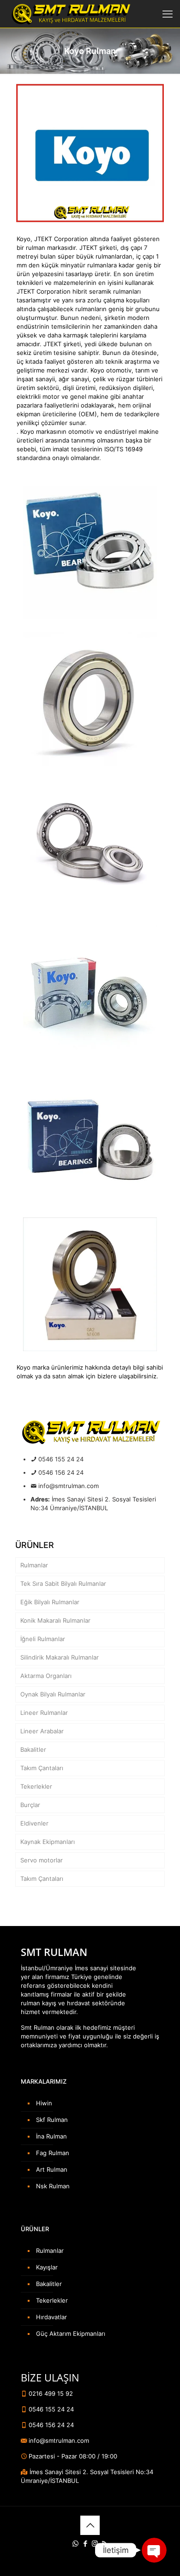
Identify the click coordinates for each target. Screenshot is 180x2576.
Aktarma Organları (46, 1676)
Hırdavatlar (51, 2317)
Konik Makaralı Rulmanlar (55, 1620)
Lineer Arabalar (42, 1731)
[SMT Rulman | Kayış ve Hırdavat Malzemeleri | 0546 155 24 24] (70, 14)
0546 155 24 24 (61, 1459)
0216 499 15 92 (50, 2393)
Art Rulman (52, 2169)
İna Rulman (51, 2136)
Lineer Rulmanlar (44, 1713)
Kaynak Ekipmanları (48, 1842)
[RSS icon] (105, 2544)
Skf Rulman (52, 2120)
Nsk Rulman (53, 2186)
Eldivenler (34, 1823)
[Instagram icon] (95, 2544)
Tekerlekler (36, 1786)
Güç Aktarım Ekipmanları (71, 2334)
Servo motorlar (42, 1860)
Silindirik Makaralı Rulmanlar (60, 1657)
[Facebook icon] (85, 2544)
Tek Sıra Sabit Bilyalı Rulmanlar (63, 1583)
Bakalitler (33, 1749)
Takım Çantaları (42, 1768)
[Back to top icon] (90, 2525)
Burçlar (30, 1805)
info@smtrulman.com (69, 1486)
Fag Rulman (53, 2153)
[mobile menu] (168, 14)
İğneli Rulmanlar (43, 1639)
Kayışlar (47, 2267)
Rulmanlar (34, 1565)
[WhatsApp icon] (75, 2544)
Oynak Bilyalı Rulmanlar (53, 1694)
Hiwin (44, 2103)
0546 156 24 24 (61, 1472)
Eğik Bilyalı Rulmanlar (50, 1602)
